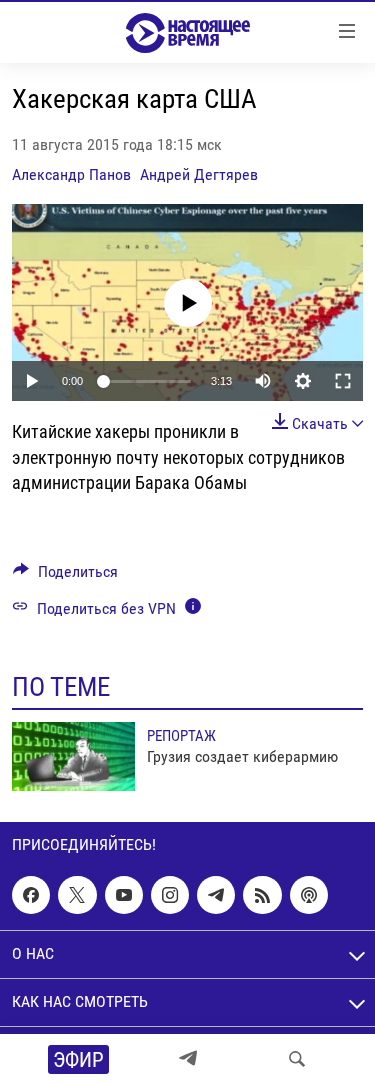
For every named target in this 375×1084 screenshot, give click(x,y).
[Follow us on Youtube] (124, 895)
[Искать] (297, 1059)
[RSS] (262, 895)
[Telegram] (188, 1059)
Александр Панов (71, 174)
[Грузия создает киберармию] (73, 756)
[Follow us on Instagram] (170, 895)
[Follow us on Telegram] (216, 895)
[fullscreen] (343, 381)
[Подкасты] (309, 895)
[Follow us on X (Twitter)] (77, 895)
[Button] (65, 576)
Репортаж (181, 736)
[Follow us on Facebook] (31, 895)
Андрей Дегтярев (199, 174)
